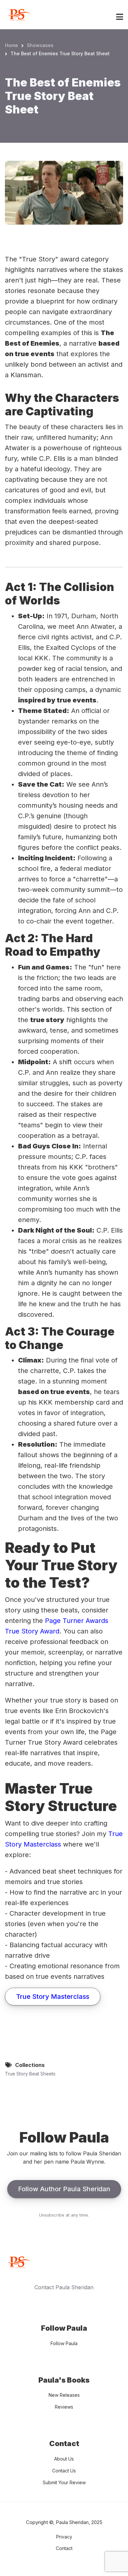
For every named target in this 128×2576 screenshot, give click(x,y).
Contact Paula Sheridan (64, 2287)
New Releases (64, 2395)
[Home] (18, 14)
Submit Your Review (64, 2482)
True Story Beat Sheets (30, 2074)
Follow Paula (64, 2343)
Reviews (64, 2407)
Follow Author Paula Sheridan (64, 2189)
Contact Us (64, 2471)
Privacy (64, 2537)
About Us (64, 2459)
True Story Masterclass (53, 1997)
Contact (64, 2548)
